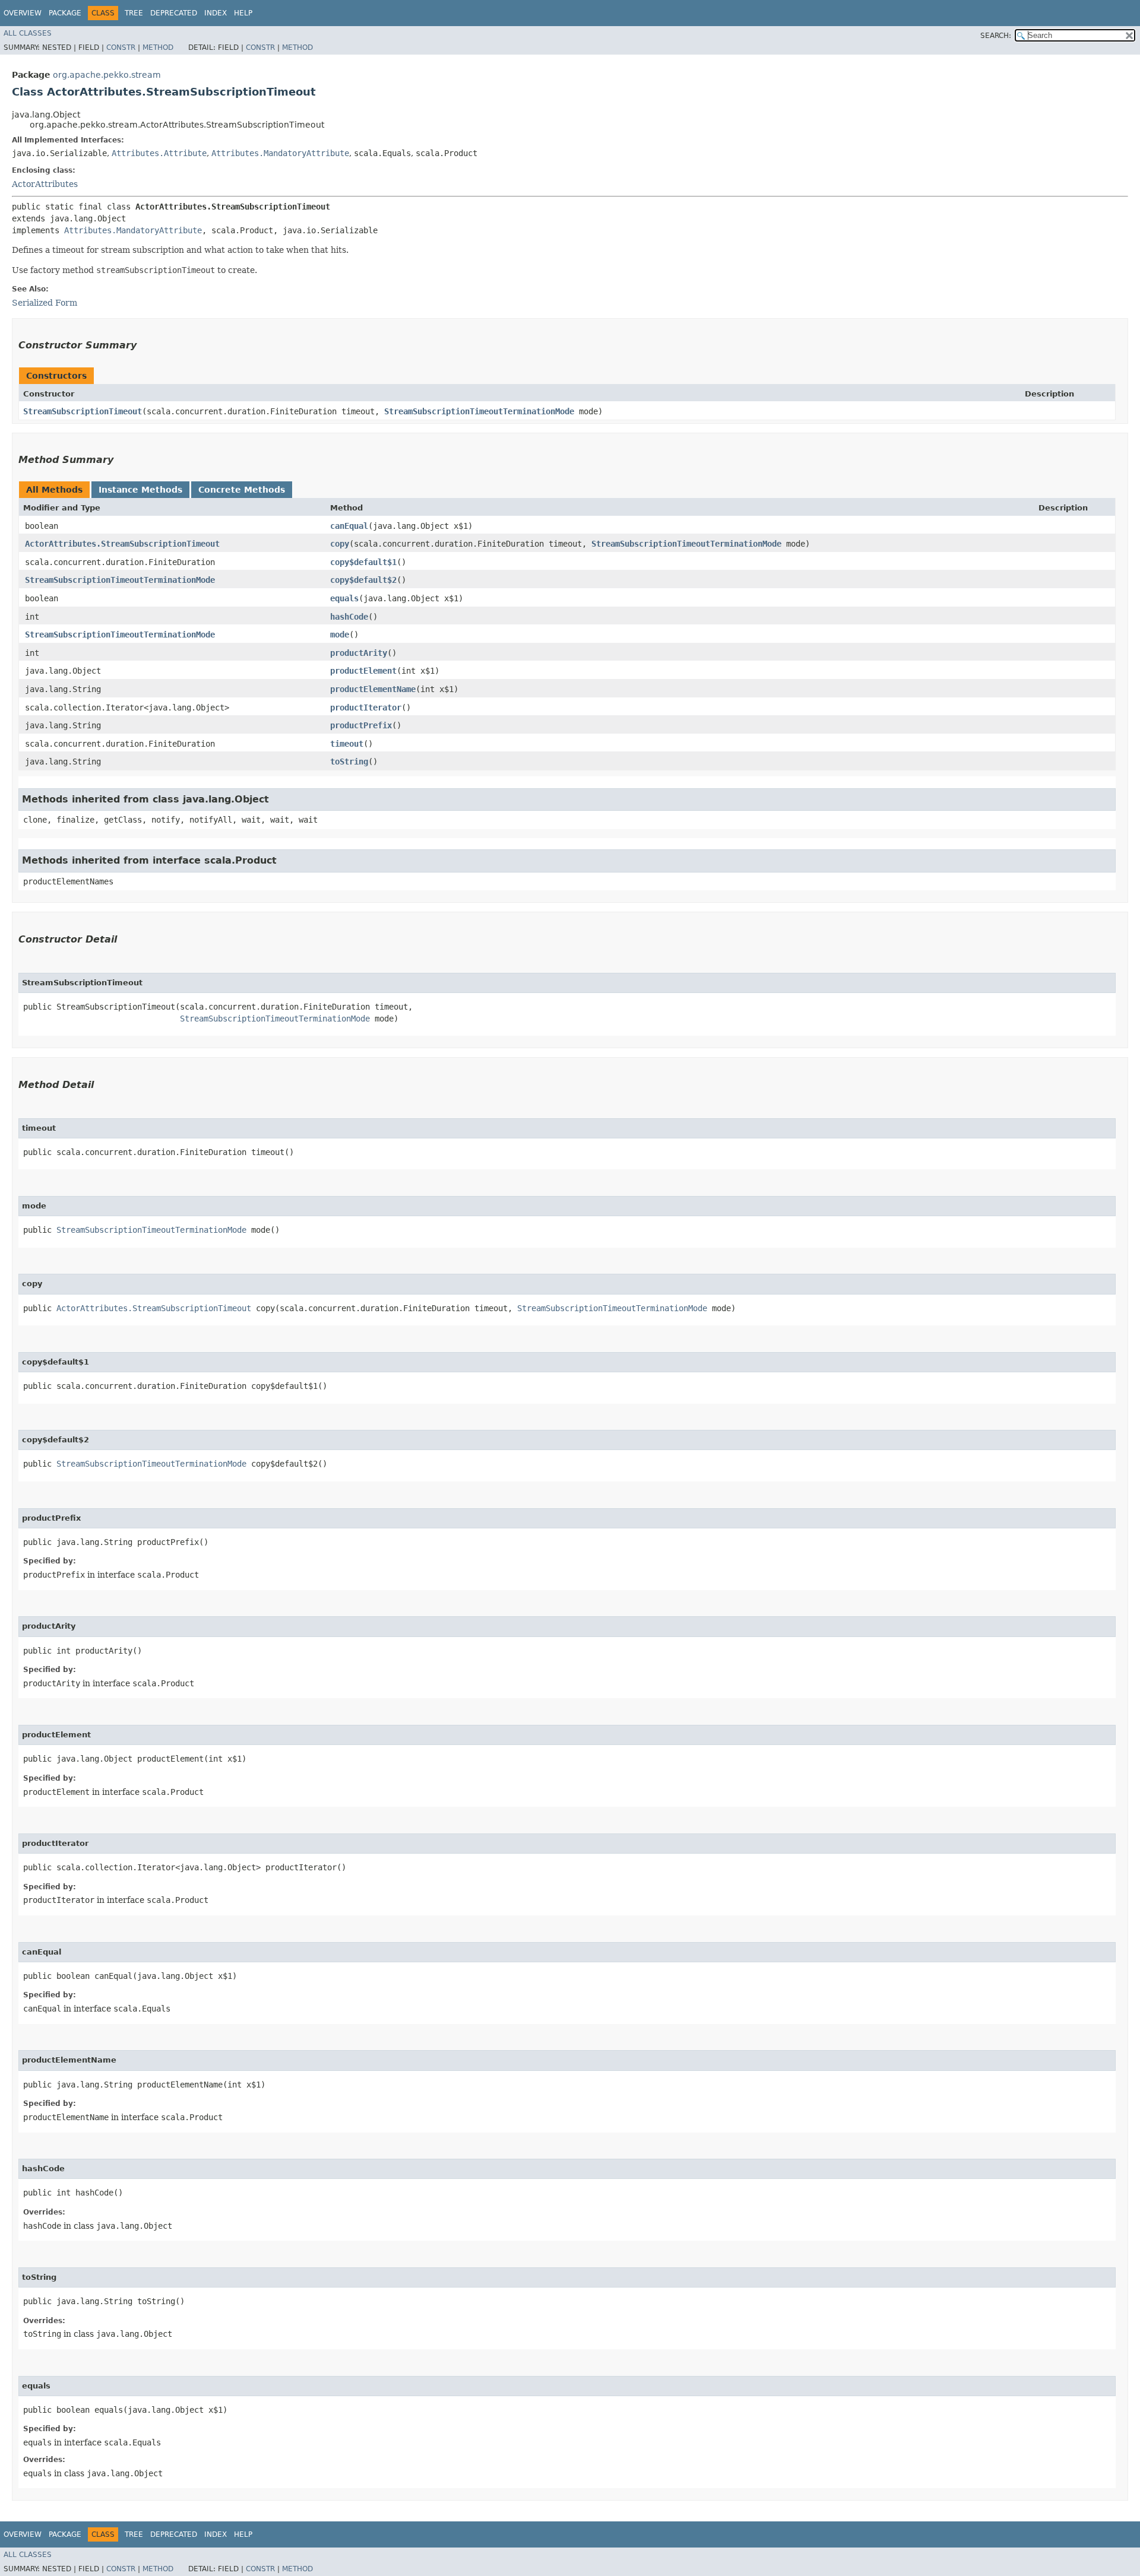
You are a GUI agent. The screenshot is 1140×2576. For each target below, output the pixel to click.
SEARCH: (996, 36)
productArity (359, 653)
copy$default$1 (363, 562)
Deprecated (174, 13)
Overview (23, 13)
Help (243, 13)
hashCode (349, 617)
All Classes (28, 33)
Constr (121, 47)
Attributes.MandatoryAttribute (280, 153)
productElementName (373, 689)
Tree (134, 13)
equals (344, 598)
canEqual (349, 526)
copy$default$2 (363, 580)
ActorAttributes (45, 184)
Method (158, 47)
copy (340, 544)
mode (340, 635)
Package (65, 13)
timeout (347, 744)
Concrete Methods (242, 490)
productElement (363, 671)
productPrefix (361, 725)
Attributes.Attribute (159, 153)
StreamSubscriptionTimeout (83, 411)
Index (216, 13)
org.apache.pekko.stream (107, 75)
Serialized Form (45, 303)
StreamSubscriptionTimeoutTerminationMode (479, 411)
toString (349, 762)
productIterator (366, 708)
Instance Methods (140, 490)
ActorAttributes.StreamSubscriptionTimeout (122, 544)
